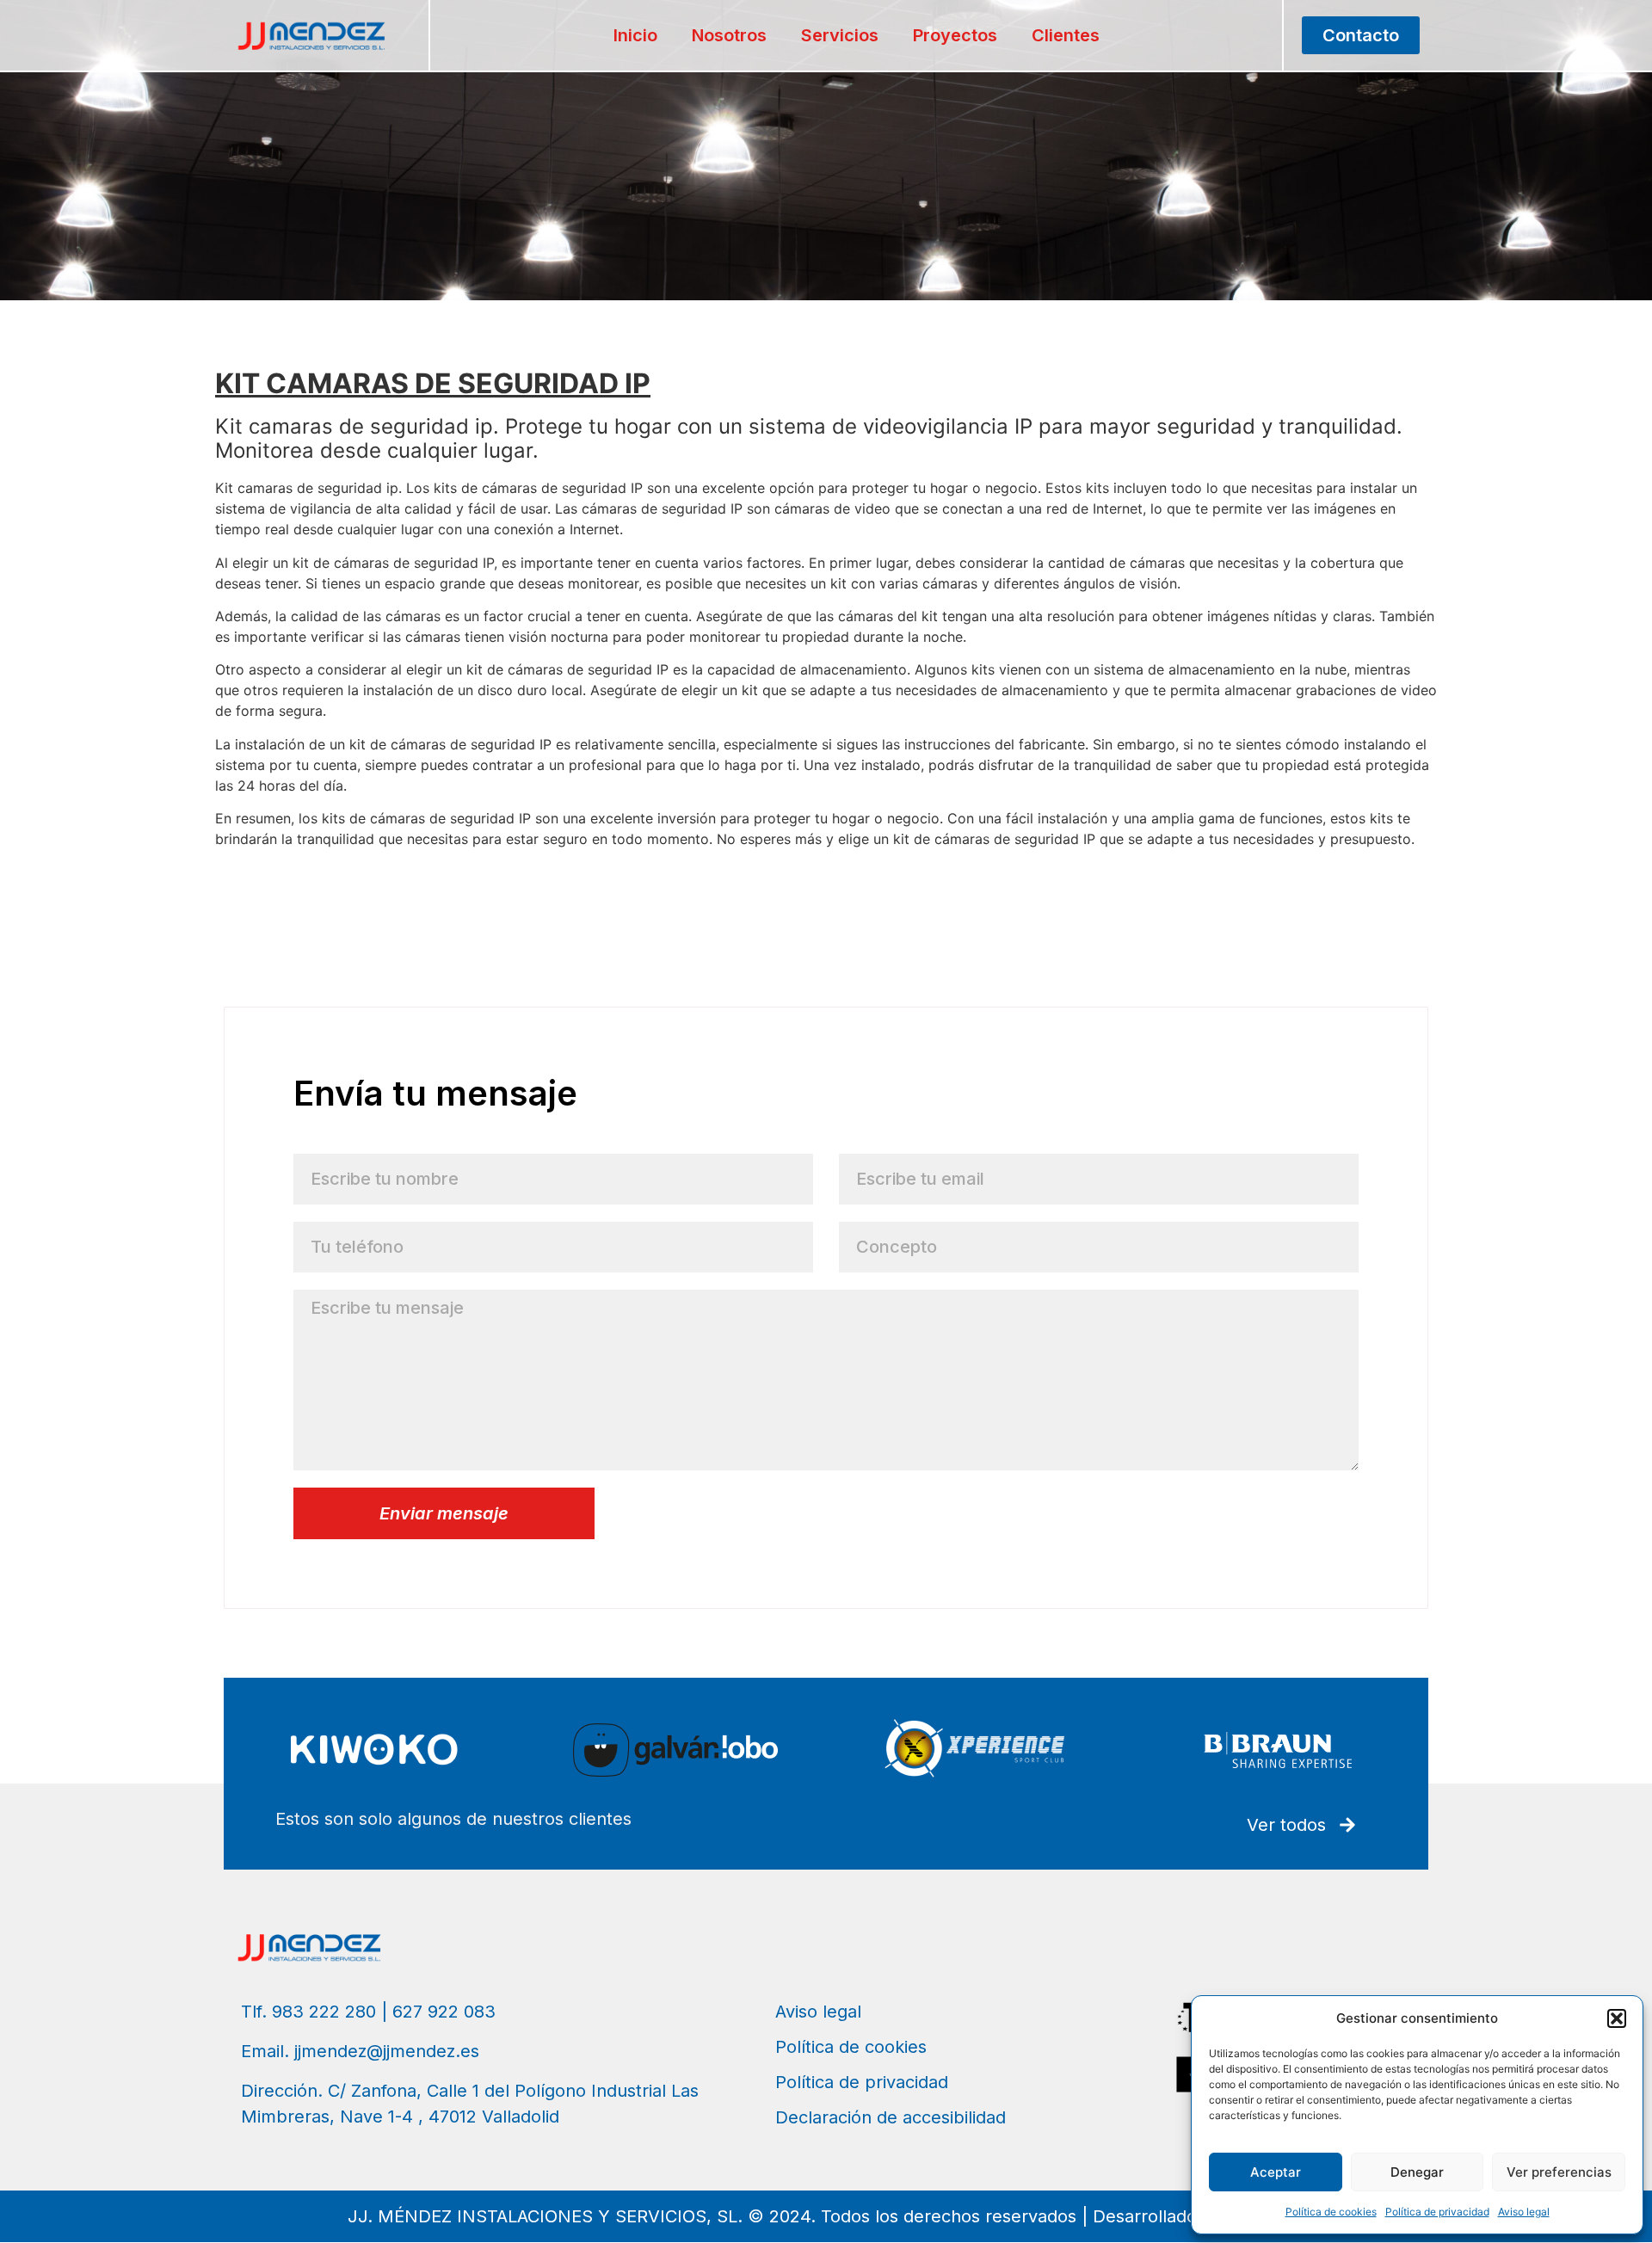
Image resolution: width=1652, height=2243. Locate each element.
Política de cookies (1331, 2212)
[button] (1617, 2018)
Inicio (635, 35)
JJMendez (249, 872)
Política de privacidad (1437, 2212)
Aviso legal (1524, 2212)
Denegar (1417, 2172)
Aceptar (1276, 2172)
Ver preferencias (1559, 2172)
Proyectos (955, 35)
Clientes (1066, 35)
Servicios (840, 35)
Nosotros (729, 35)
